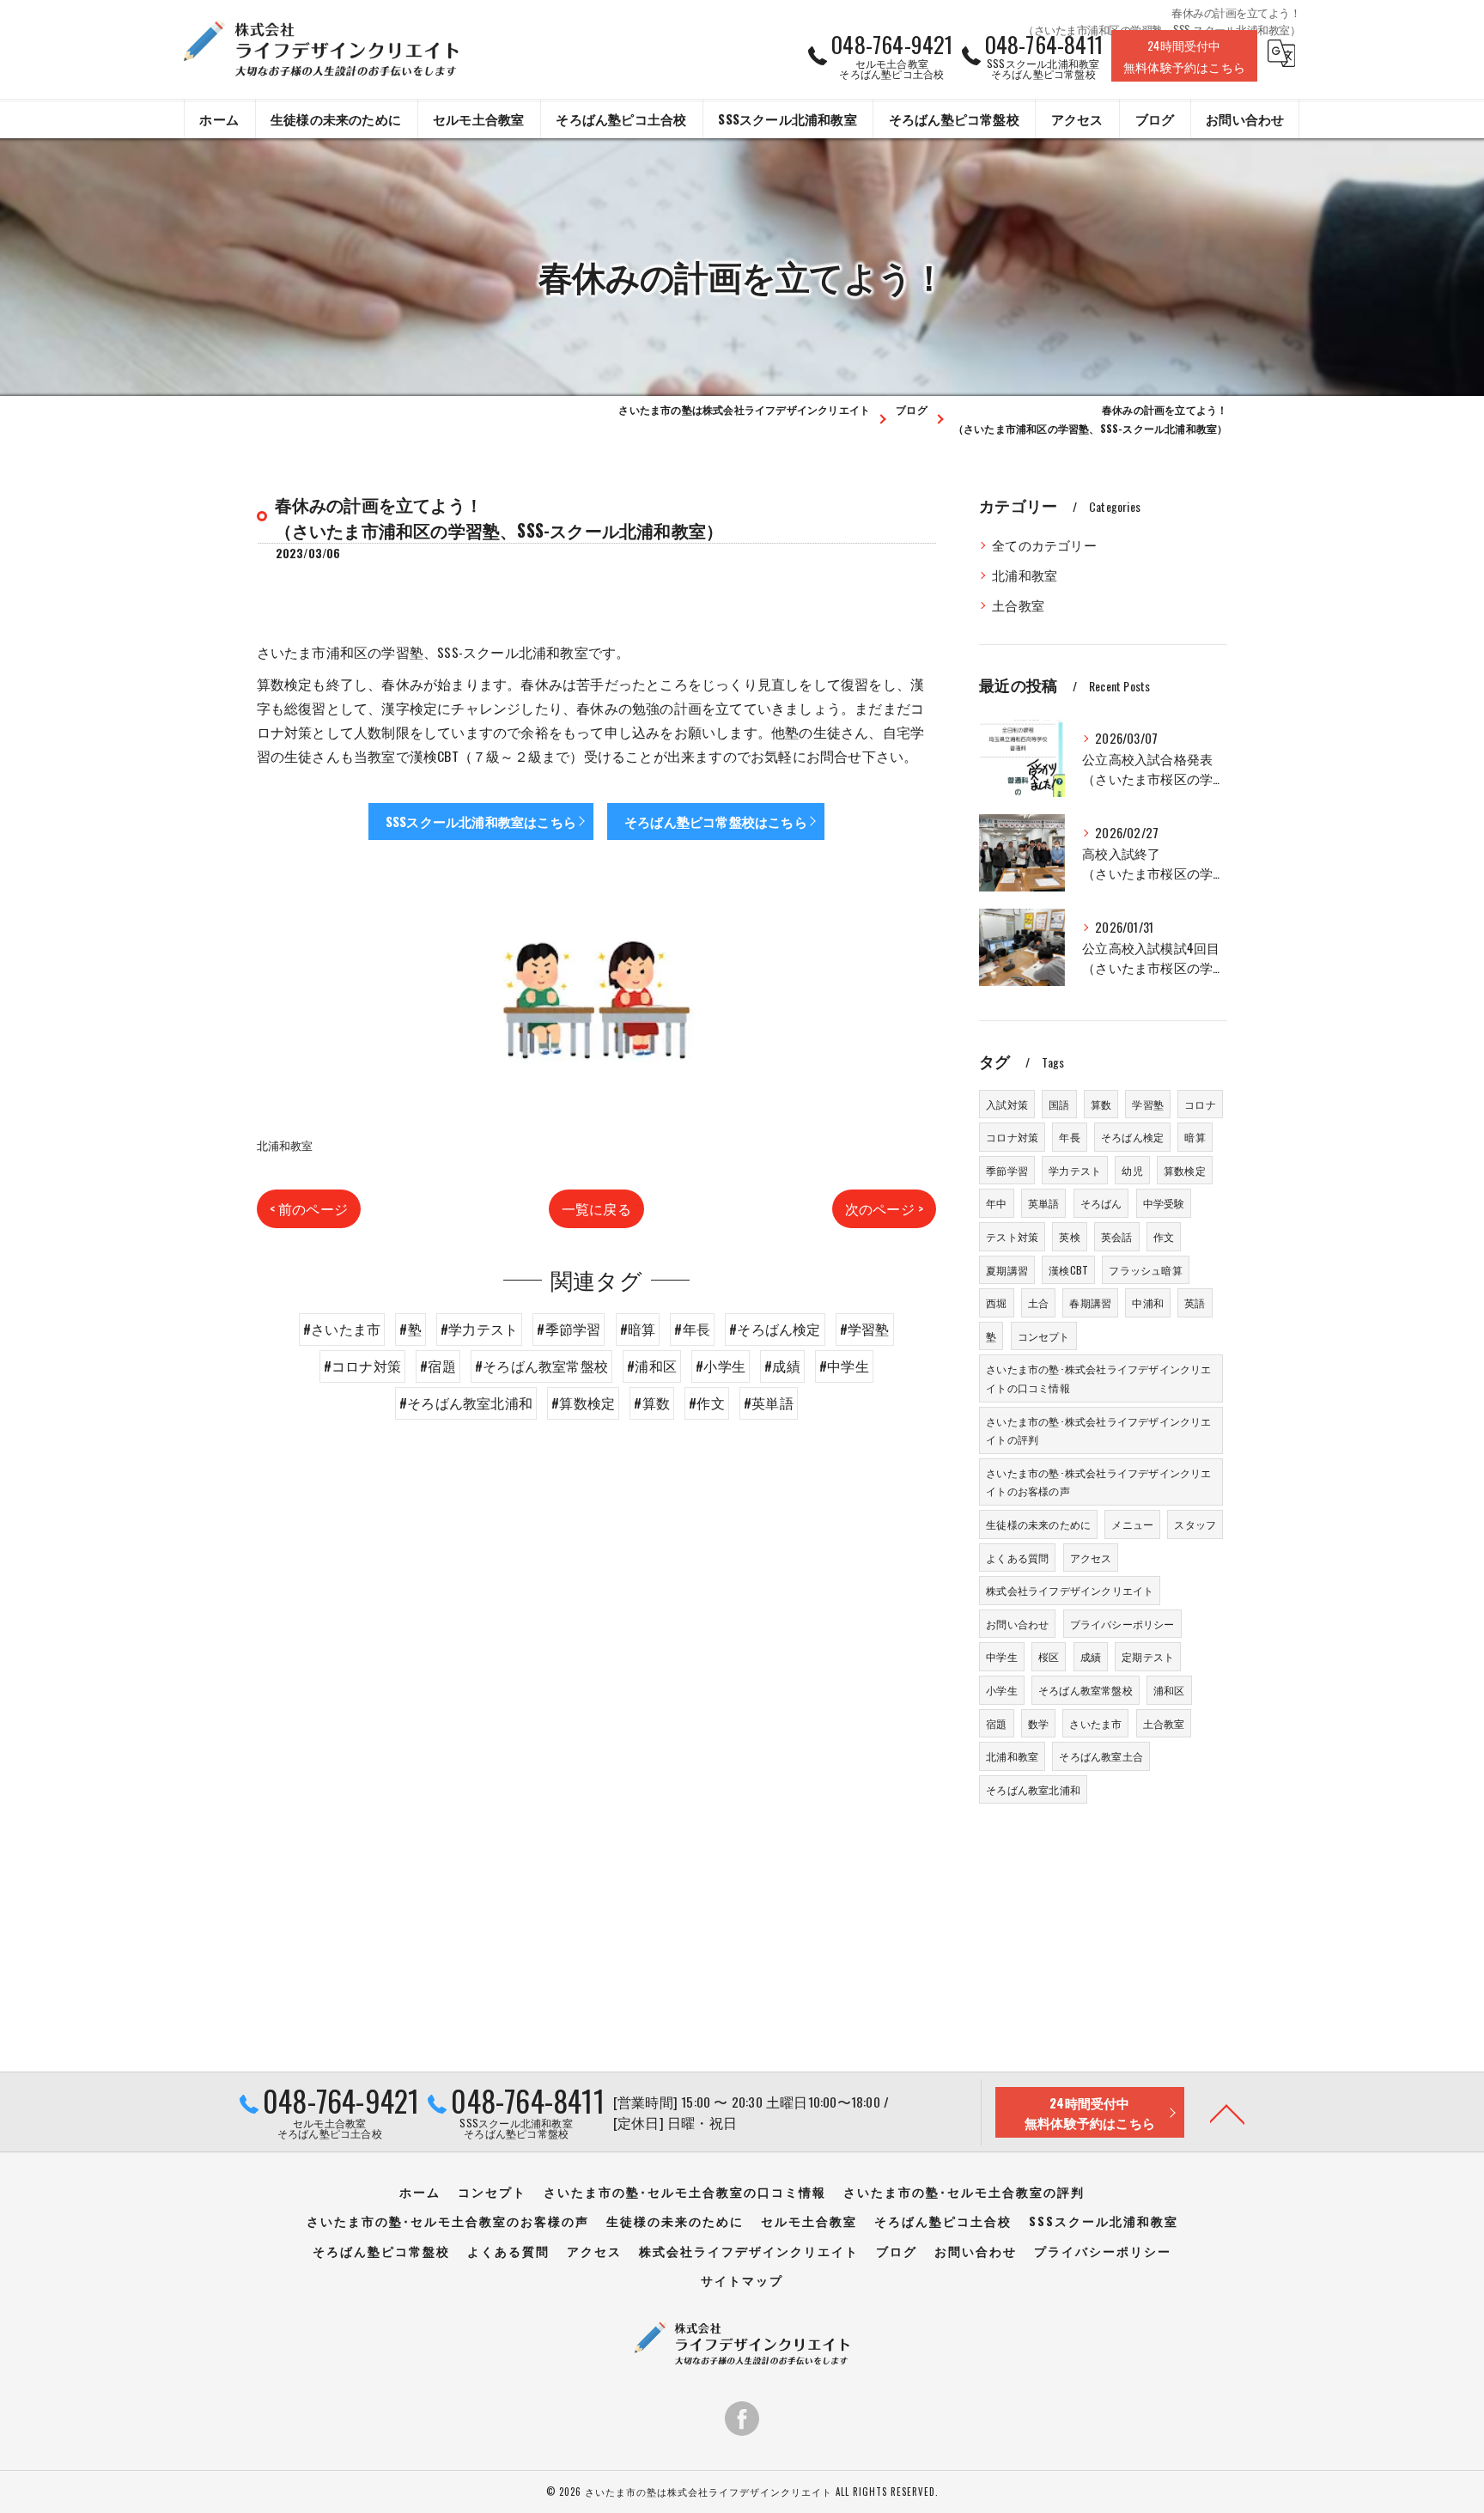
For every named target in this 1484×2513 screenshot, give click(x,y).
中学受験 (1164, 1203)
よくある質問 (1017, 1558)
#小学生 (721, 1366)
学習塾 (1148, 1104)
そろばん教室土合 (1101, 1756)
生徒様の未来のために (1038, 1524)
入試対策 (1007, 1104)
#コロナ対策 (362, 1366)
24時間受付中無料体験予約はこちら (1184, 56)
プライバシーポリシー (1122, 1624)
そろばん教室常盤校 (1086, 1690)
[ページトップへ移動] (1227, 2113)
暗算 (1195, 1137)
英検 (1069, 1236)
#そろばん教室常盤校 (541, 1366)
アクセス (1091, 1558)
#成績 (782, 1366)
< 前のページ (309, 1208)
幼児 (1132, 1170)
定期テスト (1148, 1656)
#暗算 (638, 1329)
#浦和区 (652, 1366)
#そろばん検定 (775, 1329)
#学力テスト (479, 1329)
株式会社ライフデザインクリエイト (1070, 1590)
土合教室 (1018, 605)
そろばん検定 (1132, 1137)
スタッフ (1195, 1524)
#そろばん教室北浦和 (466, 1403)
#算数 (652, 1403)
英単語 (1044, 1203)
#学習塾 (865, 1329)
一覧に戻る (596, 1208)
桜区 (1049, 1656)
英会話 (1117, 1236)
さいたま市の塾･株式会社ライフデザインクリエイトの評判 (1098, 1430)
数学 (1038, 1723)
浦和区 (1169, 1690)
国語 (1059, 1104)
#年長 (692, 1329)
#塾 (410, 1329)
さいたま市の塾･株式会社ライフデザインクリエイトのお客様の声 (1098, 1482)
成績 (1091, 1656)
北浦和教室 (285, 1145)
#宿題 (438, 1366)
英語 (1195, 1302)
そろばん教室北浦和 (1033, 1789)
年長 (1069, 1137)
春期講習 (1090, 1302)
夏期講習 (1007, 1270)
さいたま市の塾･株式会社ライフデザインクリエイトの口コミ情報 (1098, 1378)
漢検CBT (1068, 1270)
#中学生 (844, 1366)
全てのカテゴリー (1044, 545)
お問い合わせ (1017, 1624)
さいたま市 (1095, 1723)
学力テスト (1075, 1170)
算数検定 (1185, 1170)
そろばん (1101, 1203)
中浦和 (1148, 1302)
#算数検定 (583, 1403)
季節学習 (1007, 1170)
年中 (996, 1203)
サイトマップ (742, 2280)
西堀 (996, 1302)
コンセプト (1044, 1336)
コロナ (1200, 1104)
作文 (1164, 1236)
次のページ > (884, 1208)
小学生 (1002, 1690)
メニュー (1132, 1524)
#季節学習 (569, 1329)
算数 (1101, 1104)
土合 (1038, 1302)
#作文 (707, 1403)
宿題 (996, 1723)
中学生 (1002, 1656)
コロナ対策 (1012, 1137)
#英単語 (769, 1403)
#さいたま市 (342, 1329)
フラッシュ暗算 (1145, 1270)
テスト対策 (1012, 1236)
